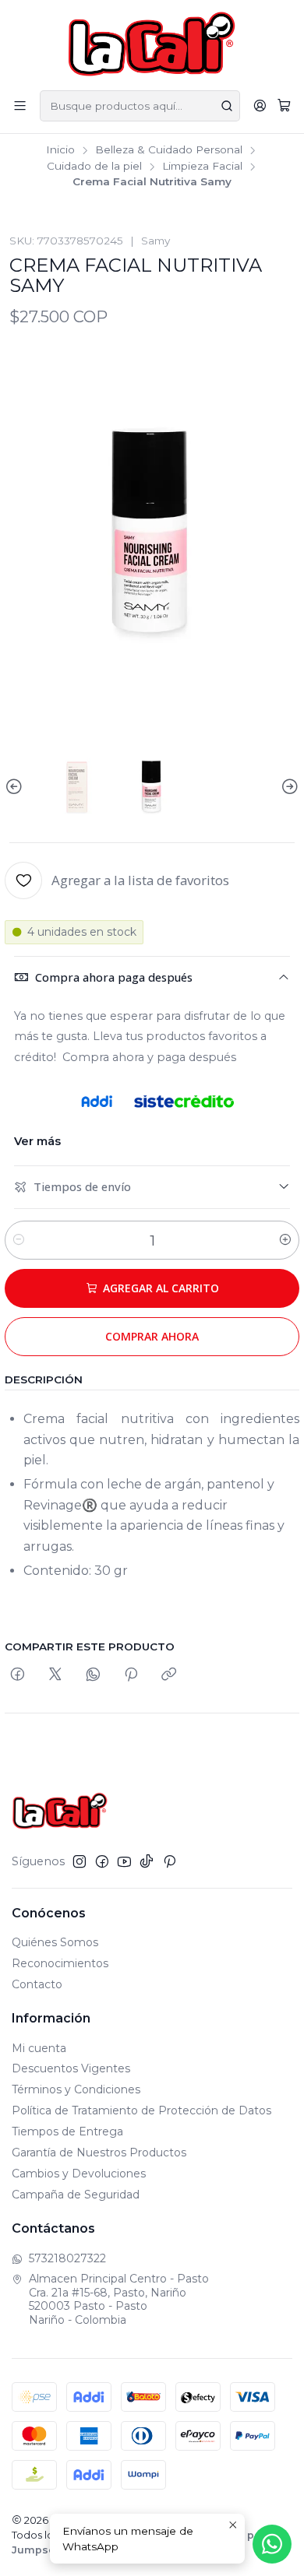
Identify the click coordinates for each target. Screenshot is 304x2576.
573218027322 (67, 2258)
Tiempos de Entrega (67, 2131)
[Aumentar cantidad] (285, 1240)
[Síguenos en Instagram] (80, 1861)
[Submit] (227, 106)
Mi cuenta (39, 2048)
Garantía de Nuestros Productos (99, 2153)
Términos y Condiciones (76, 2089)
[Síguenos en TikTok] (147, 1861)
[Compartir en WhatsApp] (93, 1675)
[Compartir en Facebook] (18, 1675)
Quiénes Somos (55, 1942)
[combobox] (140, 106)
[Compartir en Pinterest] (131, 1675)
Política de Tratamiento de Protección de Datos (141, 2110)
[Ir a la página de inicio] (152, 44)
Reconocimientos (60, 1963)
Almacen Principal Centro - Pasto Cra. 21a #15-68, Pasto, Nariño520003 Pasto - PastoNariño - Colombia (119, 2299)
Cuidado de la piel (94, 167)
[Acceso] (260, 105)
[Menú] (20, 105)
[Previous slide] (16, 787)
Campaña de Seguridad (76, 2195)
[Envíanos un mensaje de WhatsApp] (272, 2544)
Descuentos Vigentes (71, 2068)
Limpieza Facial (202, 167)
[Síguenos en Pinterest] (170, 1861)
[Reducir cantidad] (19, 1240)
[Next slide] (288, 787)
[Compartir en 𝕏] (55, 1675)
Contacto (37, 1984)
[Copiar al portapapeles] (169, 1675)
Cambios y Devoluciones (79, 2174)
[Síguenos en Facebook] (102, 1861)
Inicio (60, 150)
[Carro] (284, 106)
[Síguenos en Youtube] (124, 1861)
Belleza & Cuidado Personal (169, 150)
